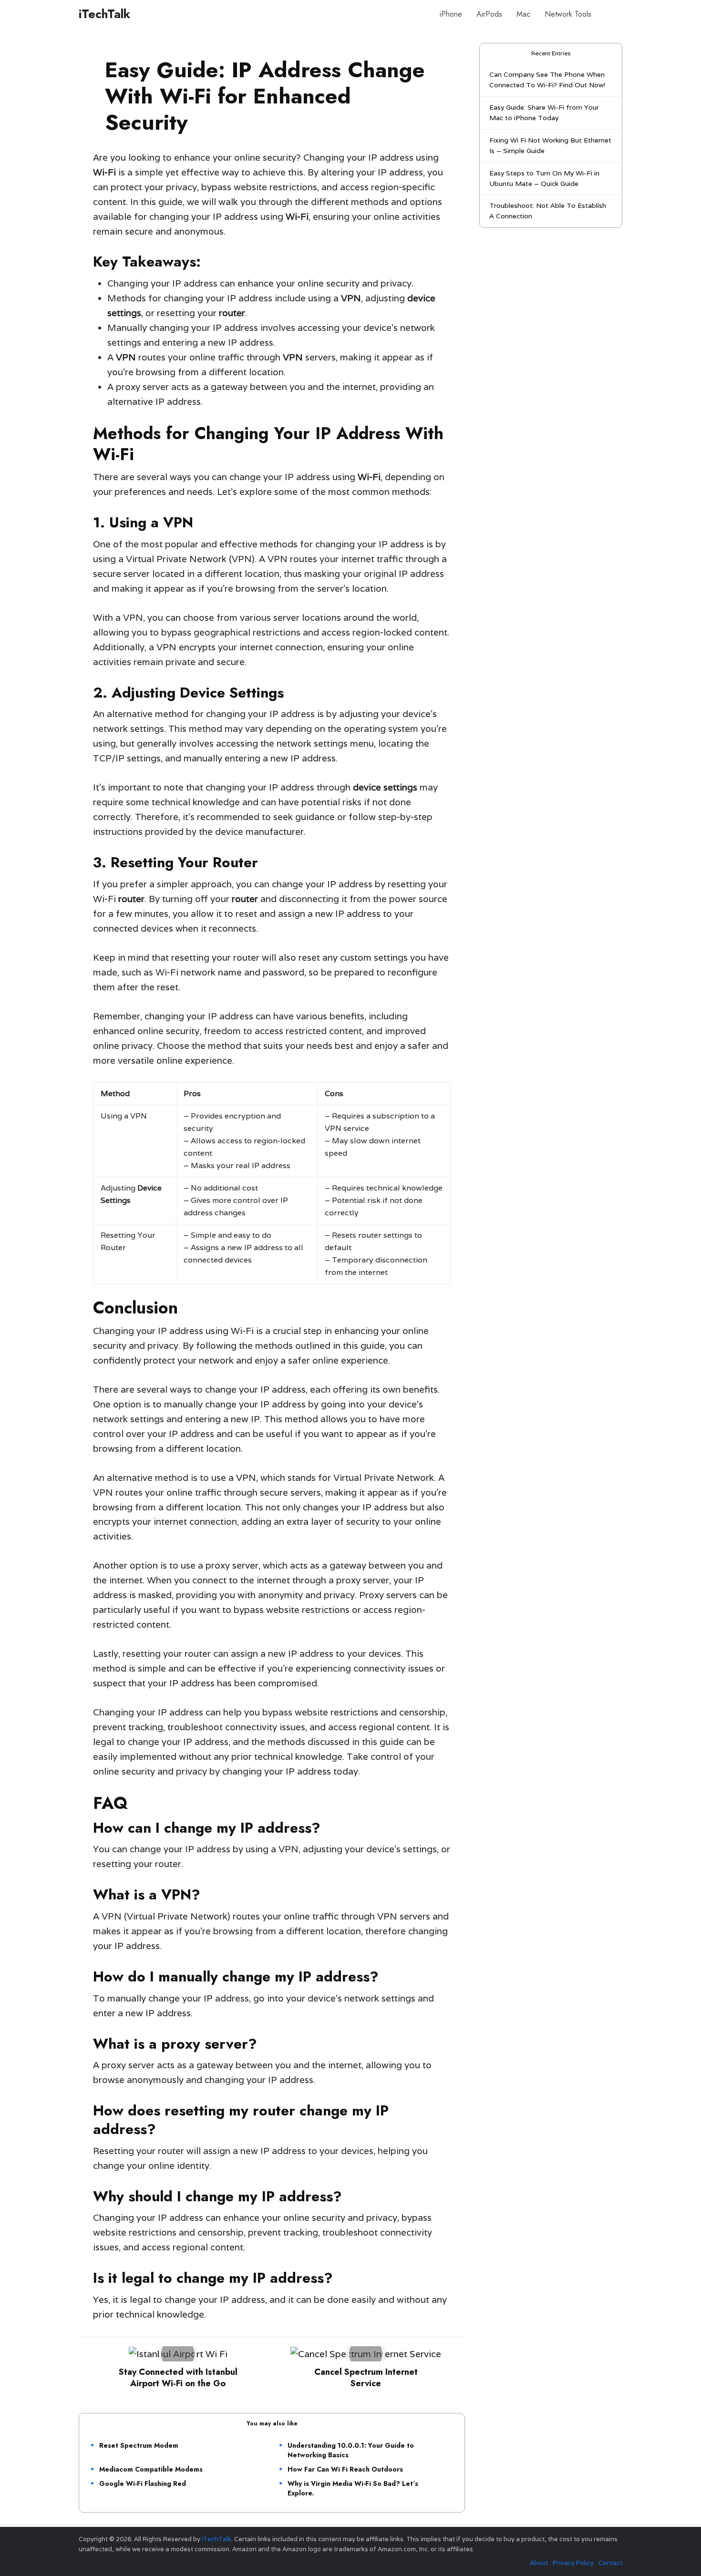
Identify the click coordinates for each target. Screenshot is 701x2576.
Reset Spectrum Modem (139, 2445)
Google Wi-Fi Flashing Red (143, 2484)
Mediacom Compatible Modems (151, 2469)
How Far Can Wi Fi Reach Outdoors (345, 2469)
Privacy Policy (573, 2563)
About (539, 2563)
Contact (610, 2563)
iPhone (451, 14)
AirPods (489, 14)
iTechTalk (104, 14)
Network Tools (568, 14)
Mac (523, 14)
